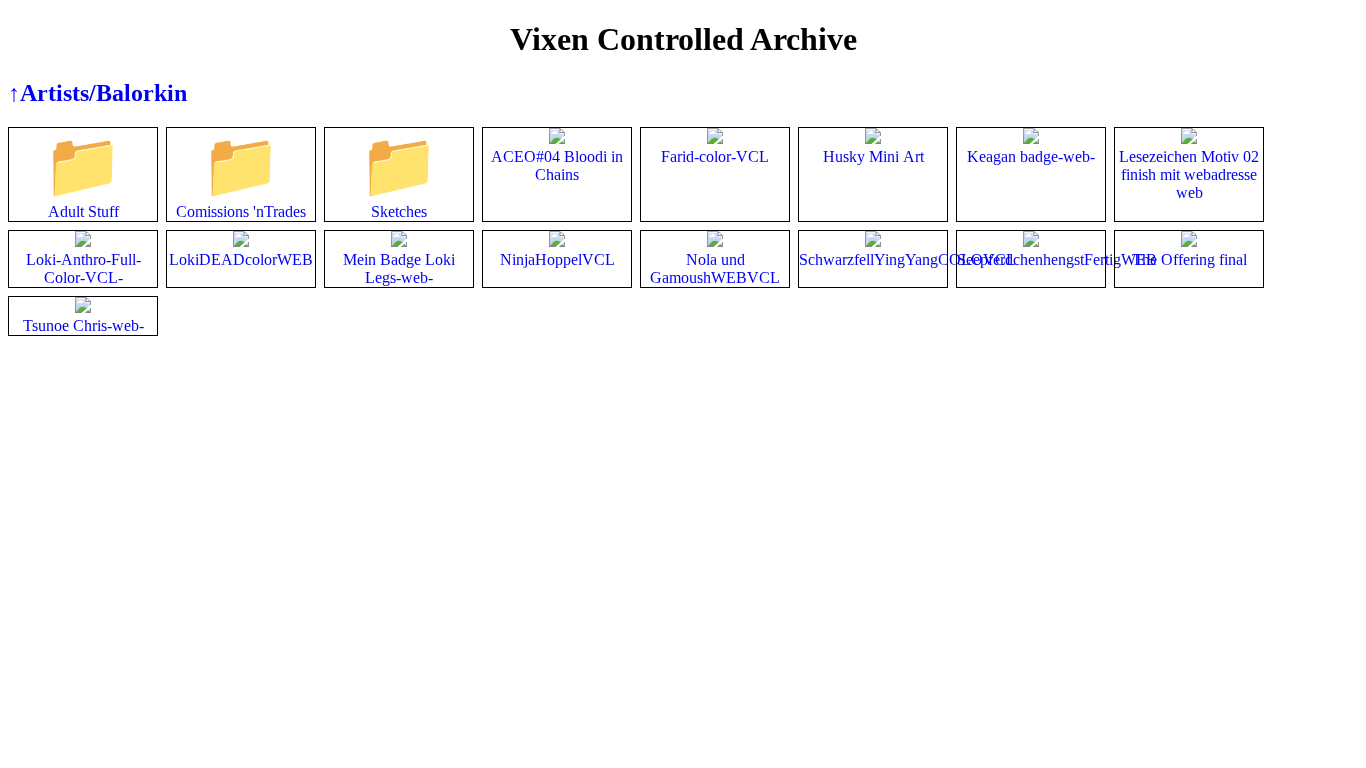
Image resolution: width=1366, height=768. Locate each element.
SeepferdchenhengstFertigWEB (1057, 259)
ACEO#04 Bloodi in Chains (557, 165)
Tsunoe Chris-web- (83, 325)
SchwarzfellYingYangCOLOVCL (907, 259)
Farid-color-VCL (715, 156)
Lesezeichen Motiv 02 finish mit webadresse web (1189, 174)
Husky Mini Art (873, 156)
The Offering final (1189, 259)
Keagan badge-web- (1031, 156)
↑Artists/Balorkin (97, 93)
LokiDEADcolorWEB (241, 259)
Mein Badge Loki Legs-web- (399, 268)
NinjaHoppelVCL (557, 259)
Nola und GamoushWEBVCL (715, 268)
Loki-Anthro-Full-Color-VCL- (83, 268)
